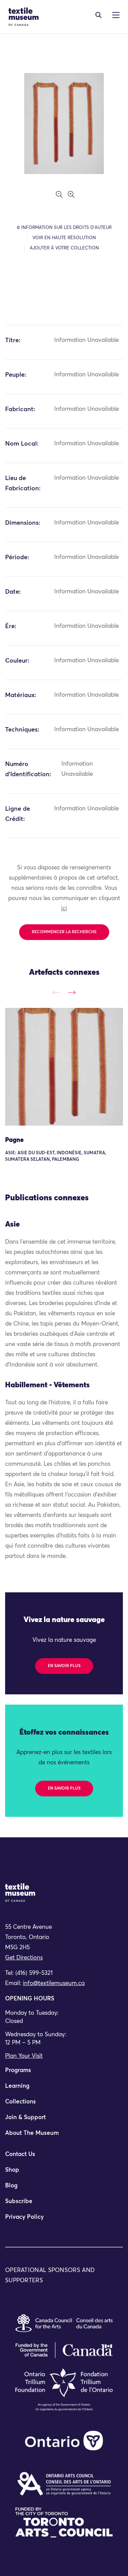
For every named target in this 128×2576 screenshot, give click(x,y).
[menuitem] (64, 2073)
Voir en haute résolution (64, 238)
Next (72, 992)
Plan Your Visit (24, 2056)
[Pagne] (64, 1067)
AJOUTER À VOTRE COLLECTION (64, 248)
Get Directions (24, 1958)
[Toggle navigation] (98, 15)
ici (64, 909)
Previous (56, 992)
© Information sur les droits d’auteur (64, 228)
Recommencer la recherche (64, 932)
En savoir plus (64, 1666)
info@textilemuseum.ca (54, 1984)
